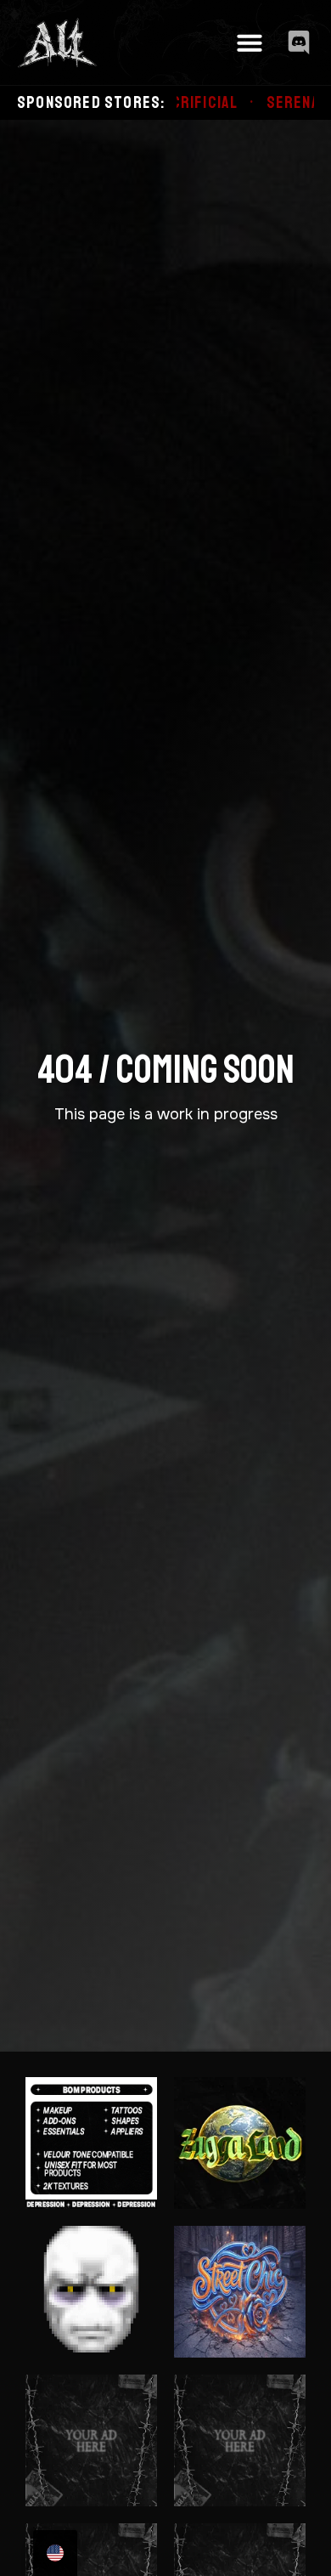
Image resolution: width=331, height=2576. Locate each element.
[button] (250, 42)
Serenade (247, 103)
